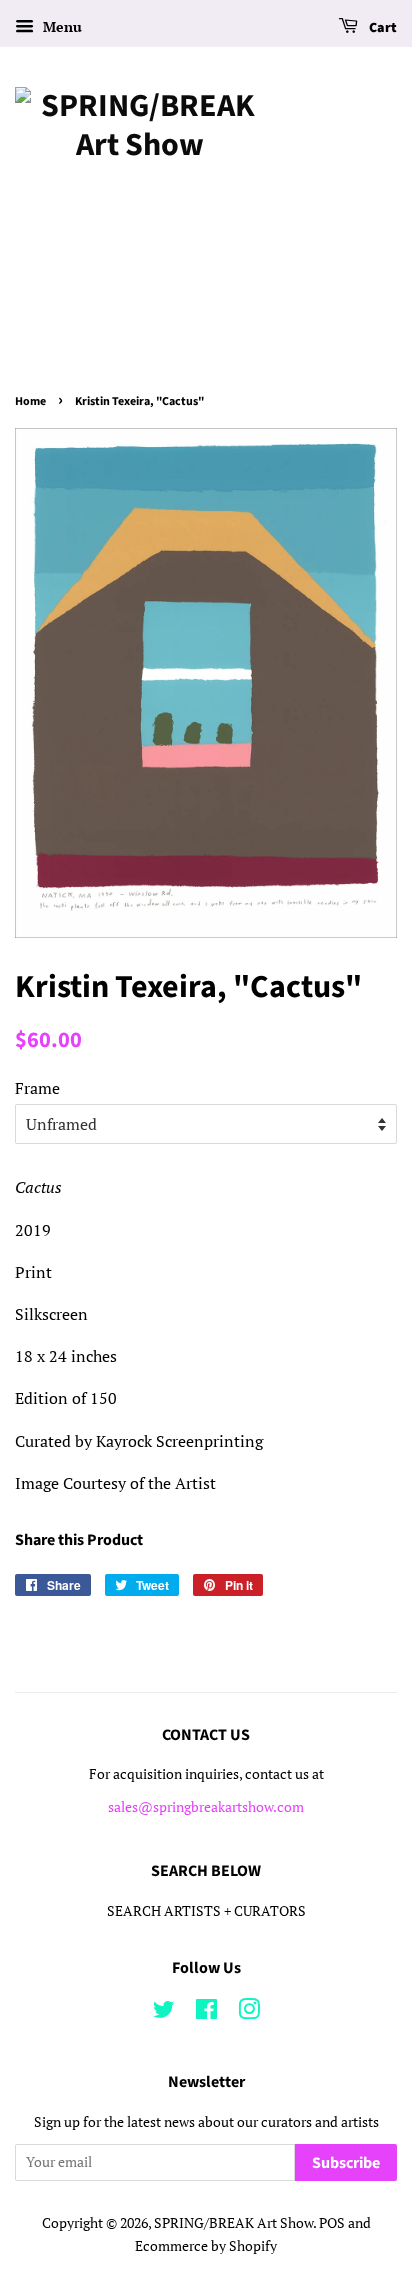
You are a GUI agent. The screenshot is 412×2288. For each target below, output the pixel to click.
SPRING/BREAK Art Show (233, 2223)
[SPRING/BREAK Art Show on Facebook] (206, 2013)
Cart (381, 28)
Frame (37, 1088)
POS (332, 2223)
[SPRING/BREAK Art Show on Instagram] (249, 2013)
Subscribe (346, 2163)
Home (30, 401)
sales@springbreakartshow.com (206, 1807)
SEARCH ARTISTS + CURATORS (206, 1911)
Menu (60, 26)
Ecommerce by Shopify (206, 2246)
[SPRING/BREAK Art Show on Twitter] (164, 2013)
